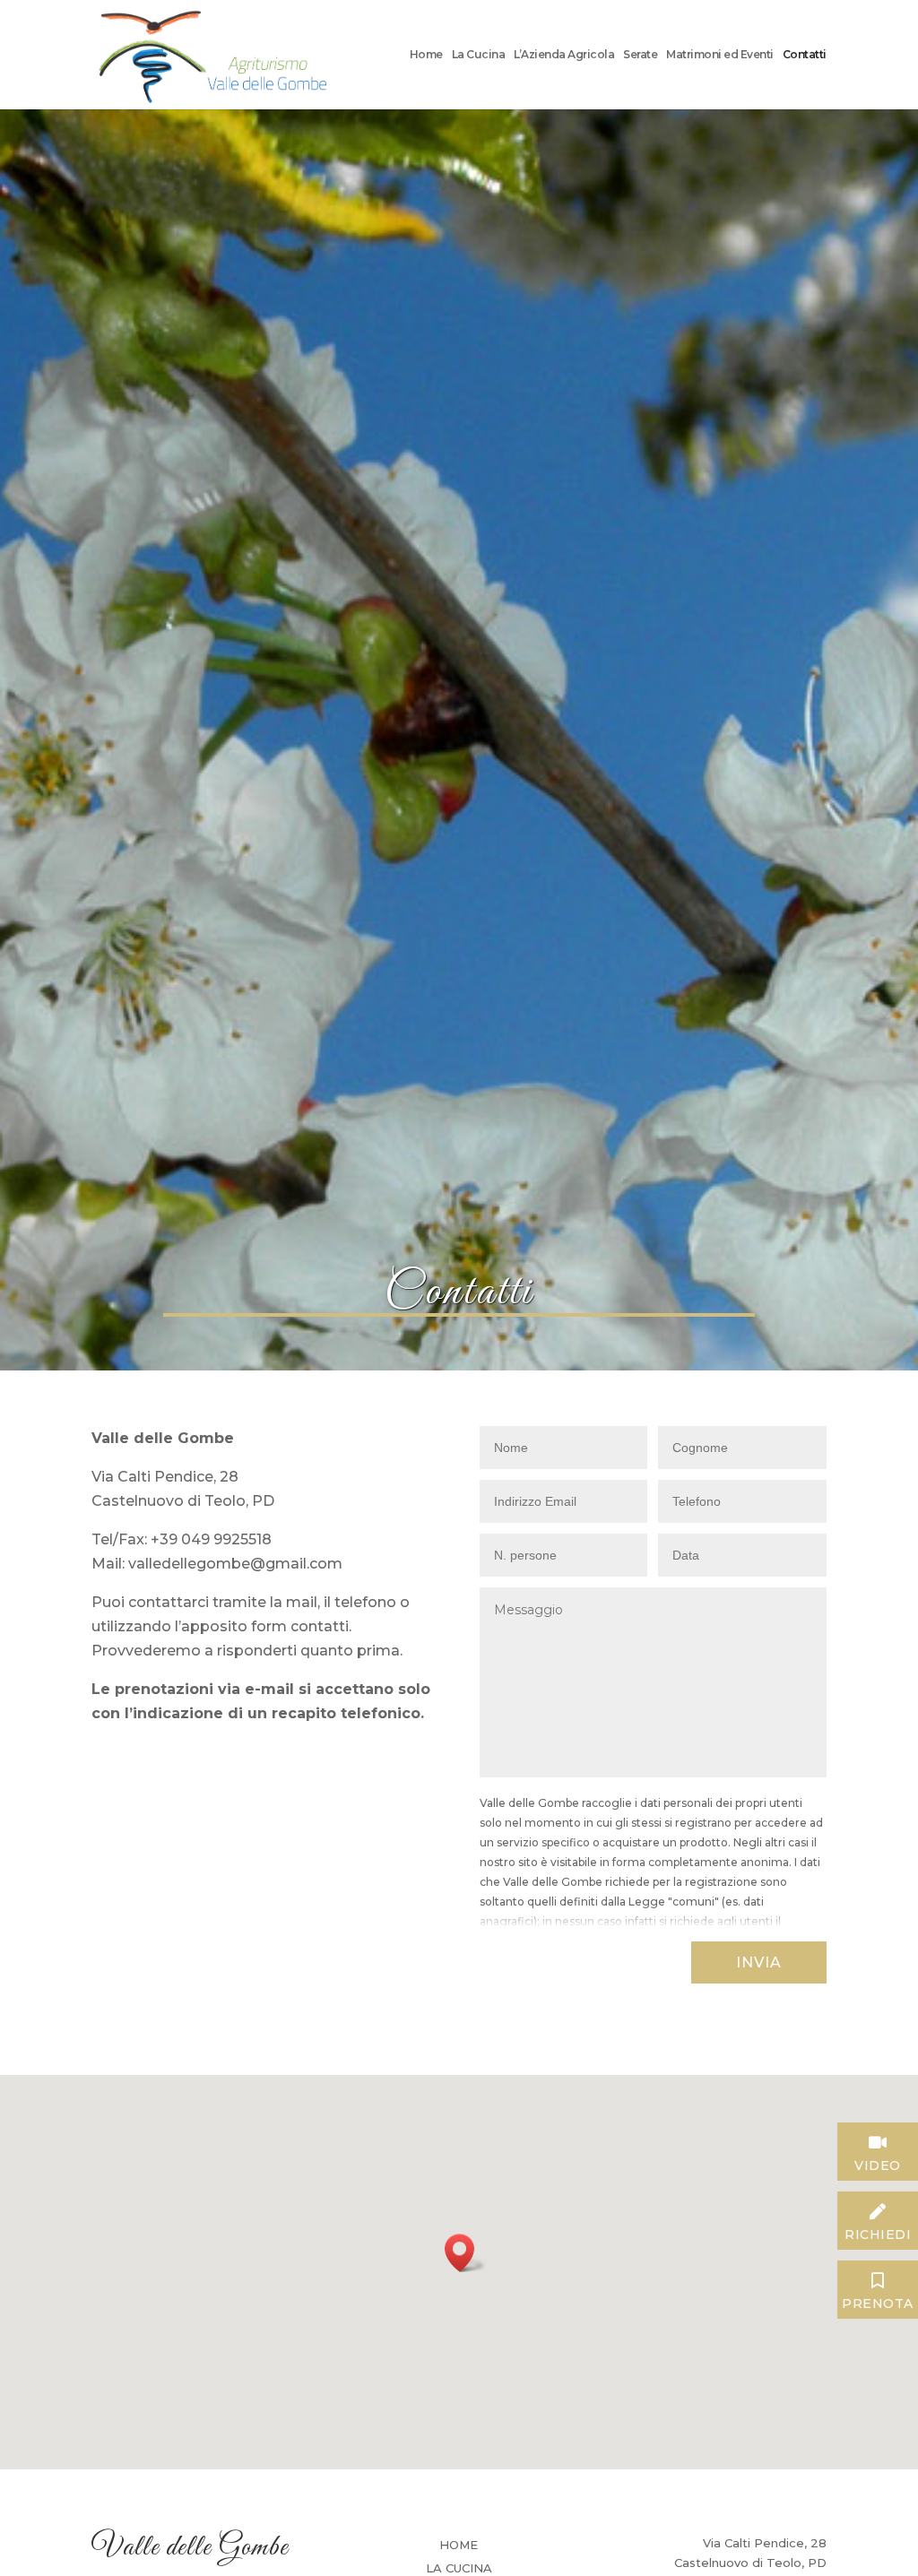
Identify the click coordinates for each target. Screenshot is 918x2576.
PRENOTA (878, 2301)
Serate (640, 55)
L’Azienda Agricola (564, 55)
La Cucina (479, 55)
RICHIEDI (878, 2232)
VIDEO (878, 2163)
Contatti (805, 55)
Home (426, 55)
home (459, 2545)
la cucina (459, 2568)
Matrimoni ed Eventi (720, 55)
